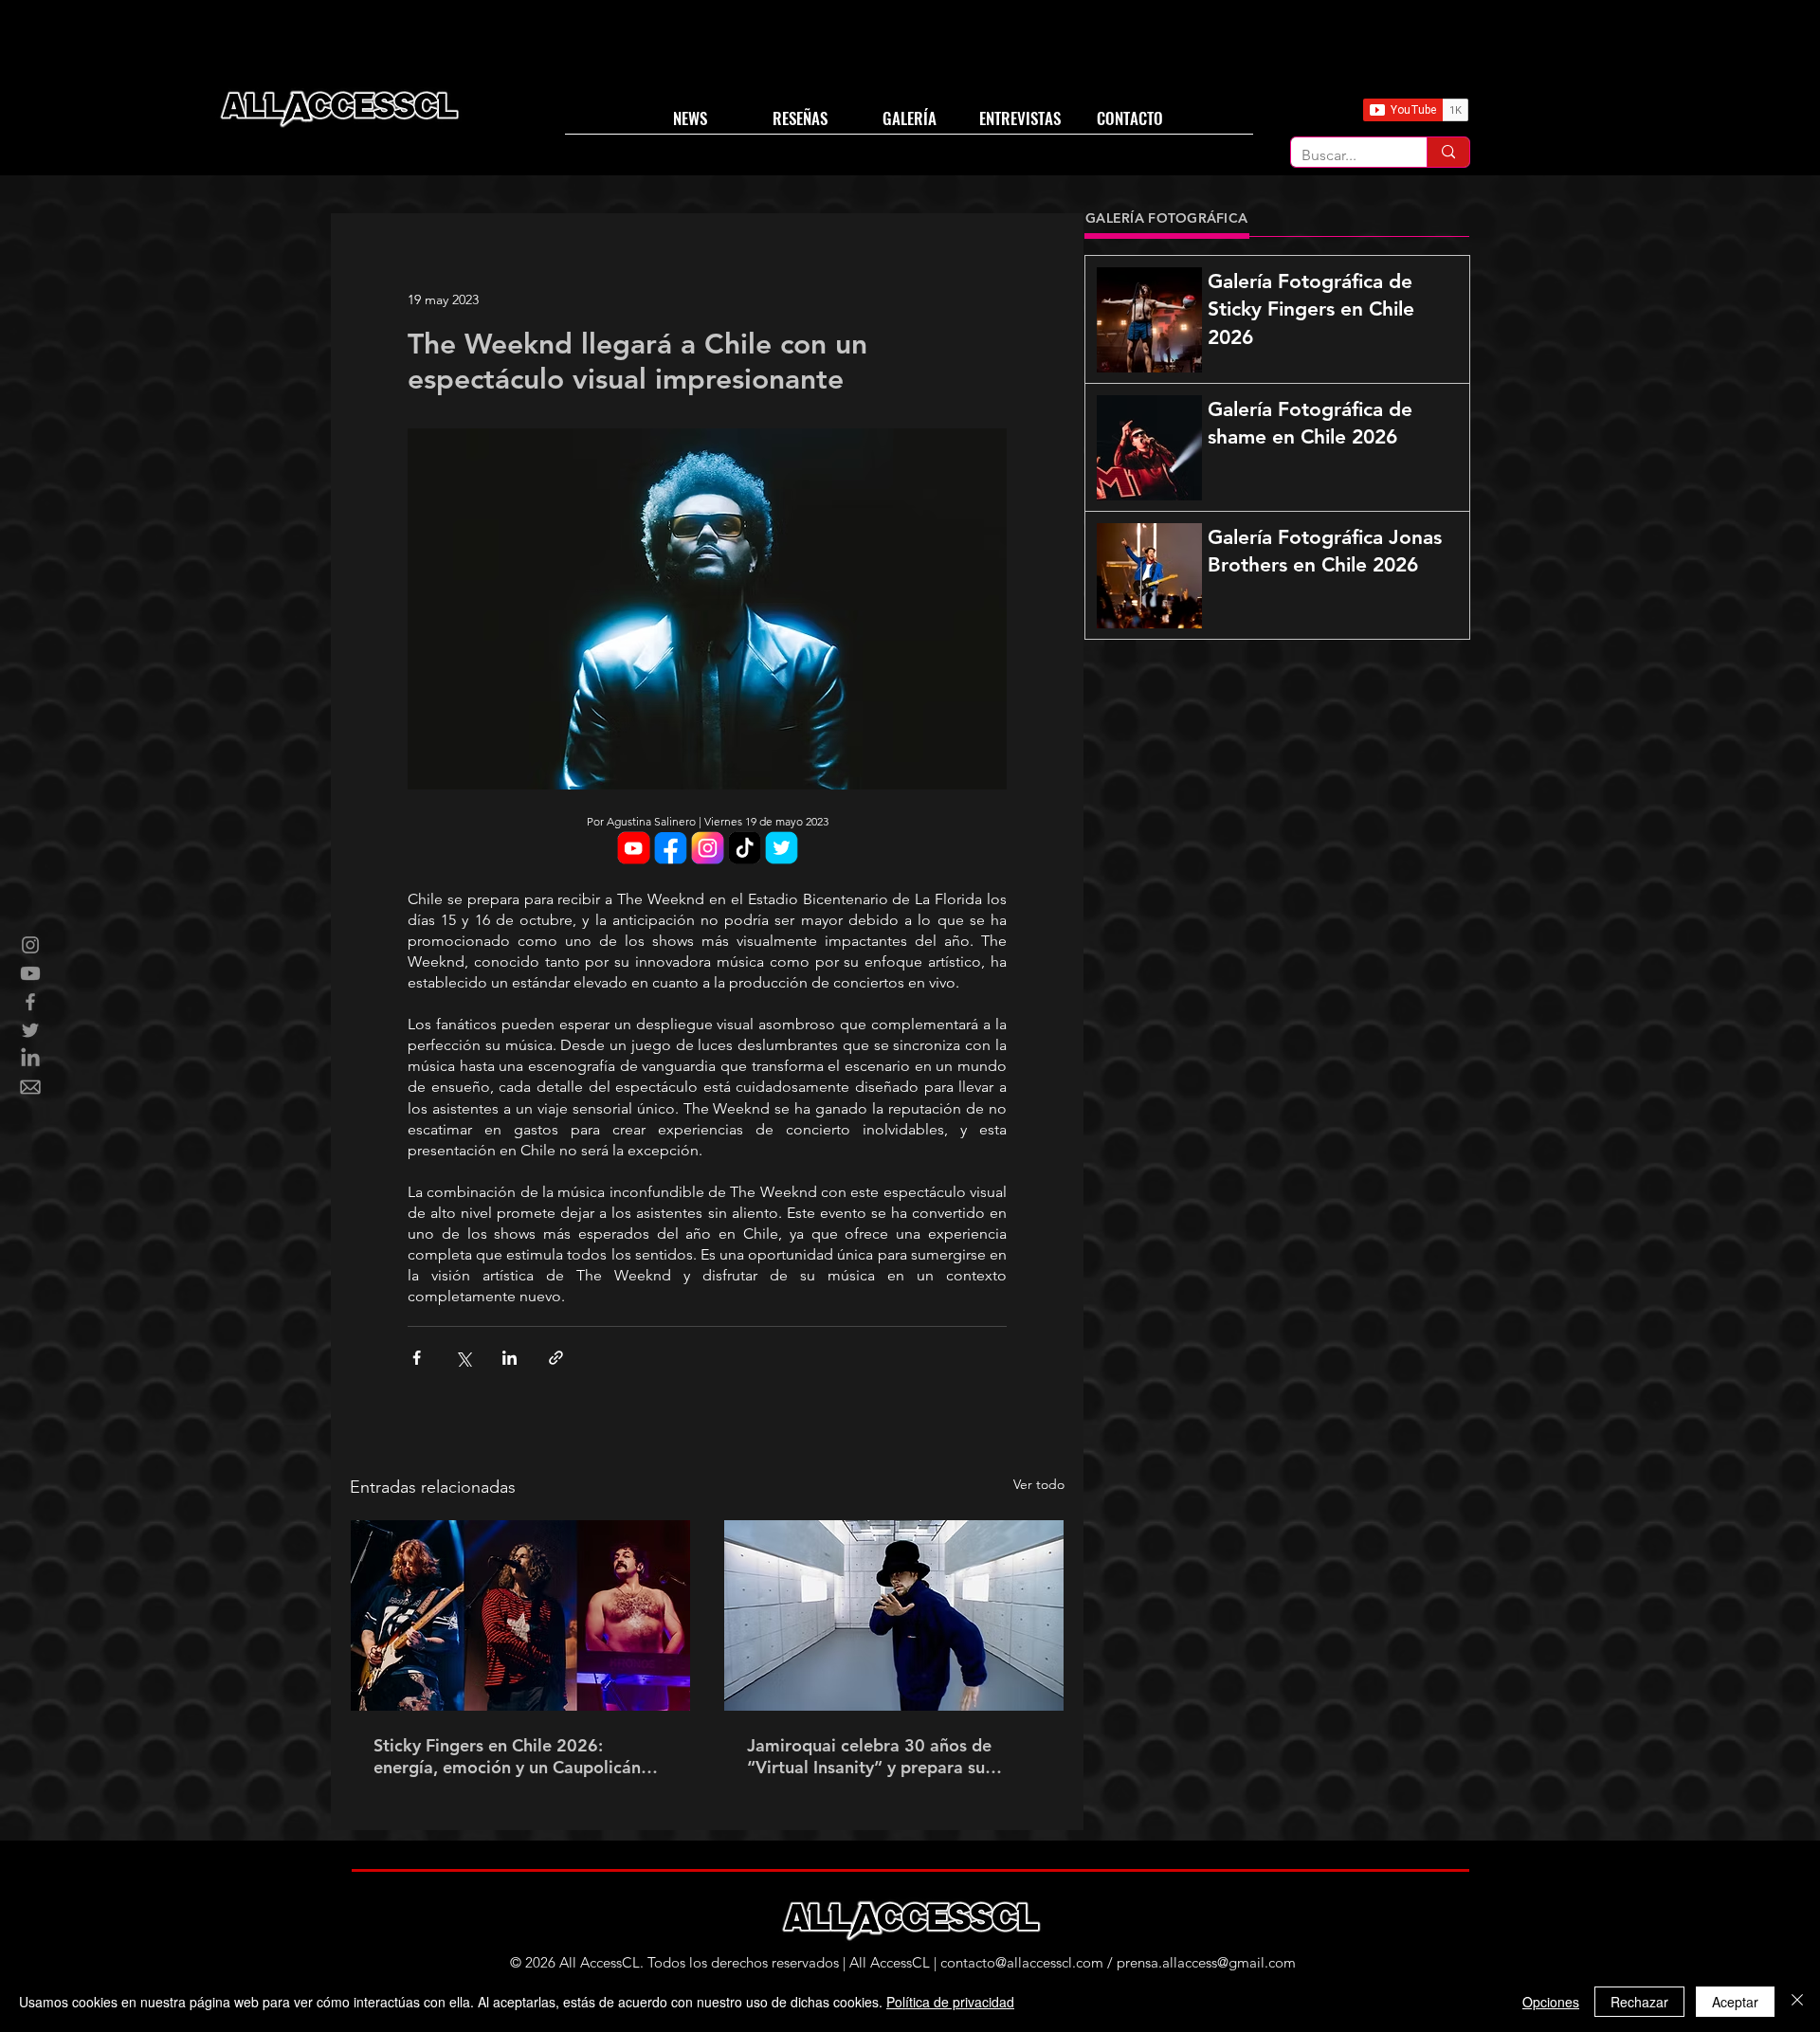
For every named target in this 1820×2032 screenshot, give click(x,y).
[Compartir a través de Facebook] (417, 1358)
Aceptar (1735, 2002)
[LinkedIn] (30, 1059)
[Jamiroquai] (894, 1615)
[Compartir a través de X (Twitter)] (463, 1358)
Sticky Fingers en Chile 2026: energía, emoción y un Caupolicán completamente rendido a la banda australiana (513, 1756)
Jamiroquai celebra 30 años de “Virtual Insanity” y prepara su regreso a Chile (869, 1756)
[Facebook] (30, 1002)
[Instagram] (30, 945)
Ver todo (1039, 1484)
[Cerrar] (1797, 2002)
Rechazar (1639, 2002)
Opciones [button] (1551, 2002)
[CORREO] (30, 1087)
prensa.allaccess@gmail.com (1206, 1962)
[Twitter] (30, 1030)
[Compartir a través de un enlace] (556, 1358)
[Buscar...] (1448, 152)
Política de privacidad (950, 2002)
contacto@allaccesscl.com (1022, 1962)
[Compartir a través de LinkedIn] (510, 1358)
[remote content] (707, 850)
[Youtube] (30, 973)
